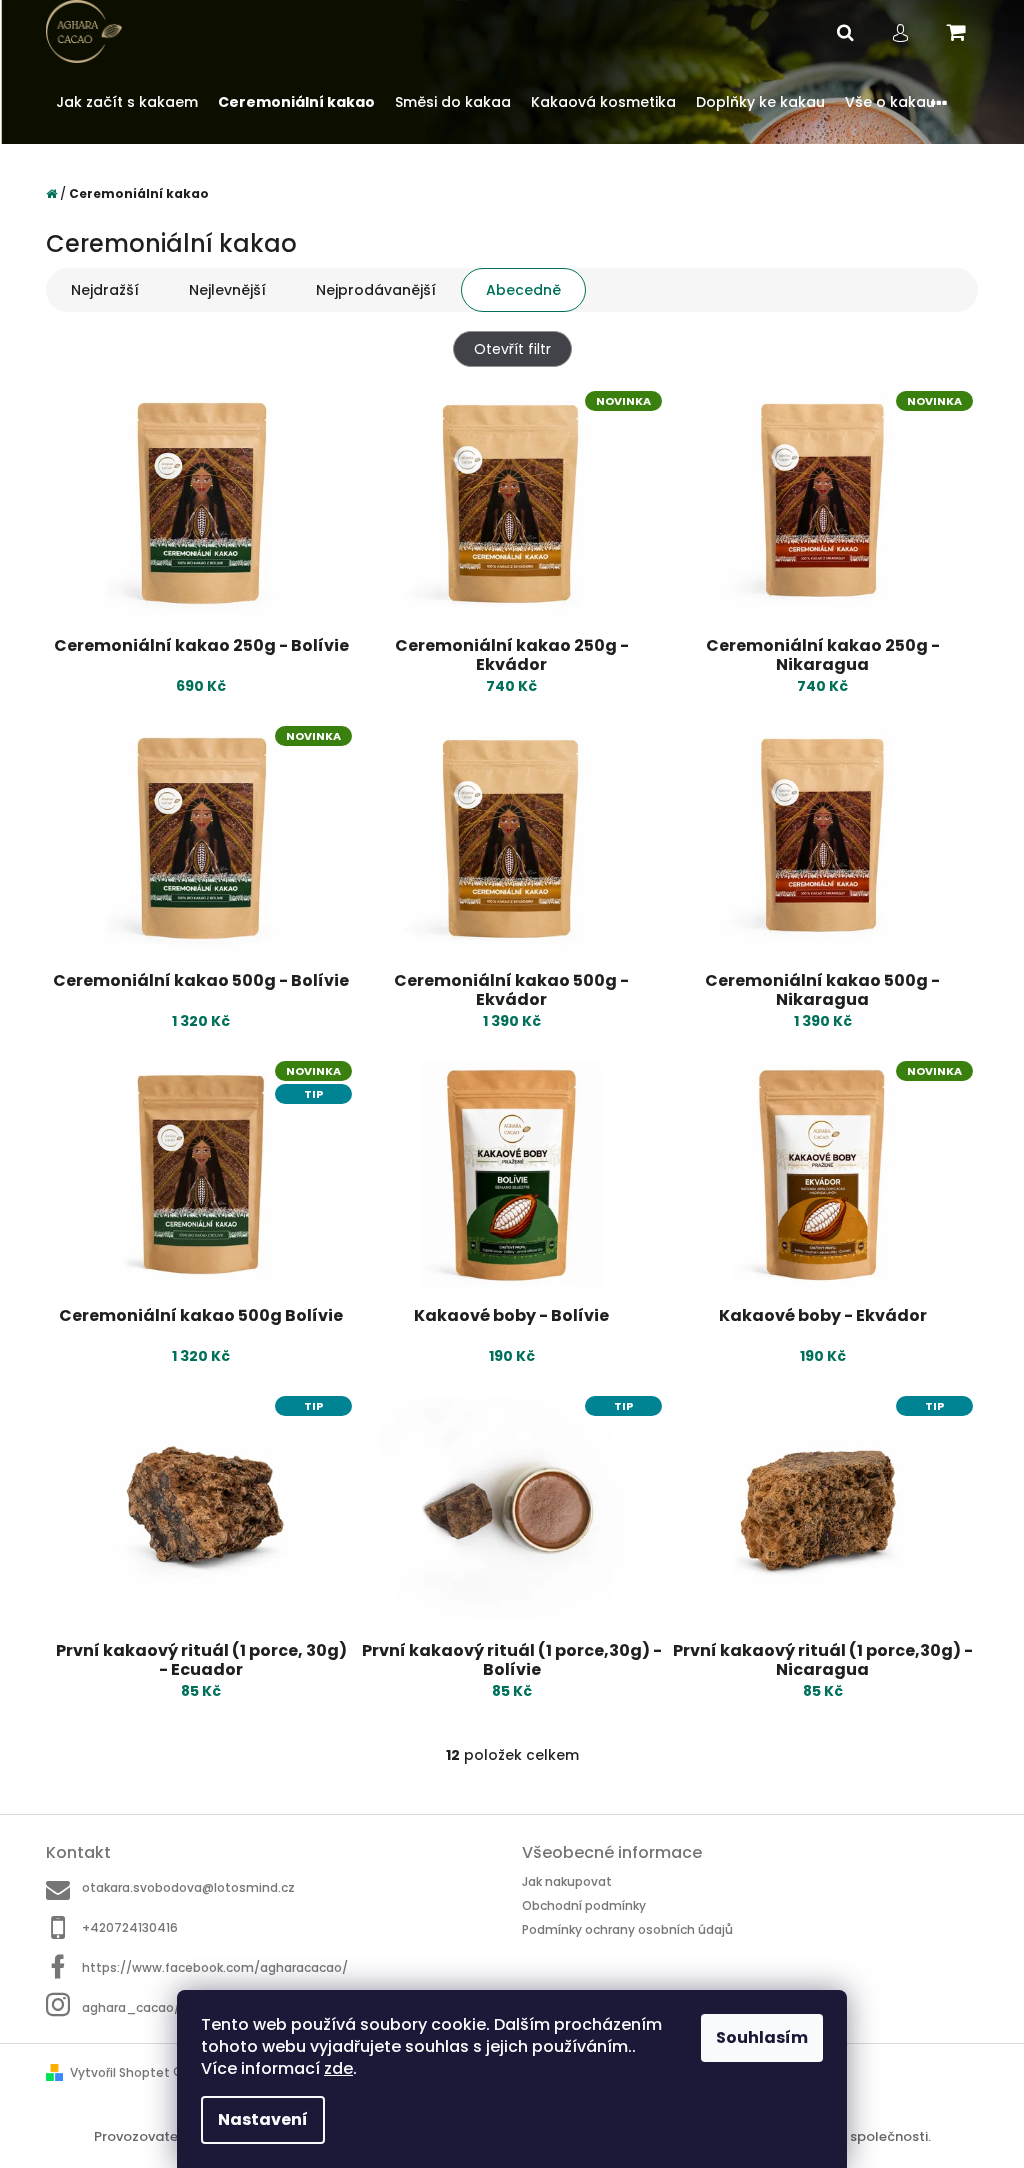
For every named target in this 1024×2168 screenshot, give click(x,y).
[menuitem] (127, 102)
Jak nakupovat (567, 1881)
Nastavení (263, 2119)
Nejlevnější (227, 290)
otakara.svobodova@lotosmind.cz (188, 1887)
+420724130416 (130, 1927)
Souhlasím (762, 2037)
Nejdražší (105, 290)
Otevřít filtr (512, 349)
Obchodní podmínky (584, 1905)
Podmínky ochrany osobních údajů (627, 1929)
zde (338, 2068)
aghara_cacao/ (131, 2007)
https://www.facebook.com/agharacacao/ (215, 1967)
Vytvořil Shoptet (120, 2072)
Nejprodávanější (376, 290)
